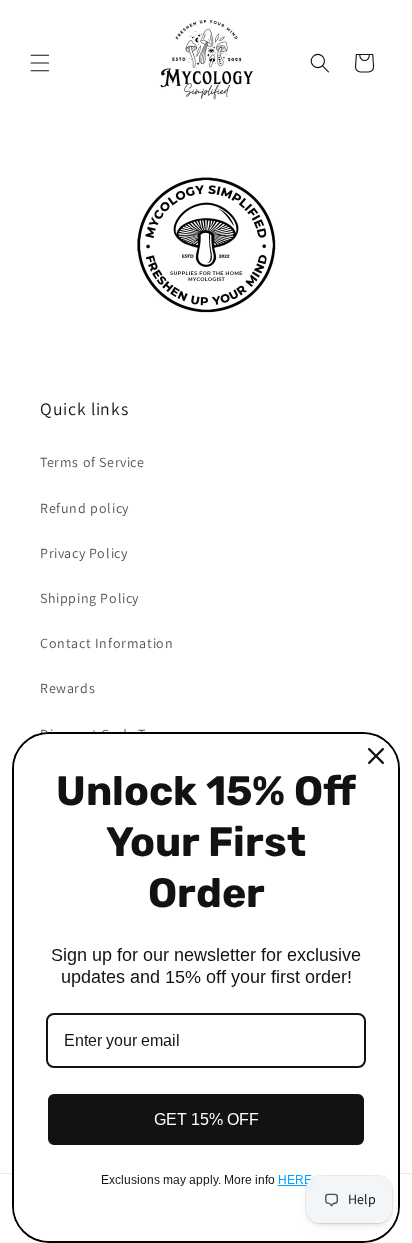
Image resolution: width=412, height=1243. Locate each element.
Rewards (67, 688)
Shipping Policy (89, 598)
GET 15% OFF (206, 1119)
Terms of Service (92, 462)
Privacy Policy (83, 553)
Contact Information (106, 643)
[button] (40, 63)
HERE (295, 1180)
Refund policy (84, 508)
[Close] (376, 756)
